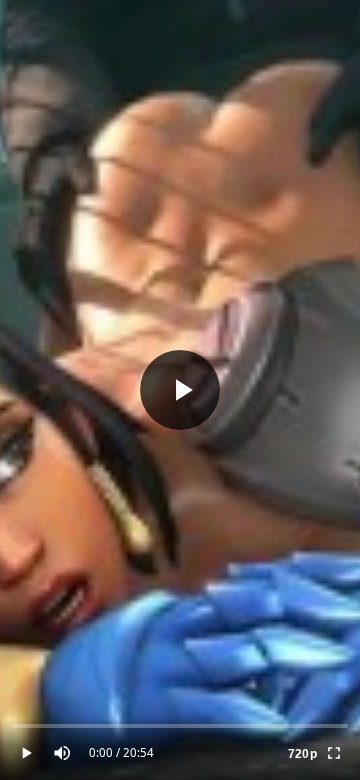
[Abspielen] (180, 390)
